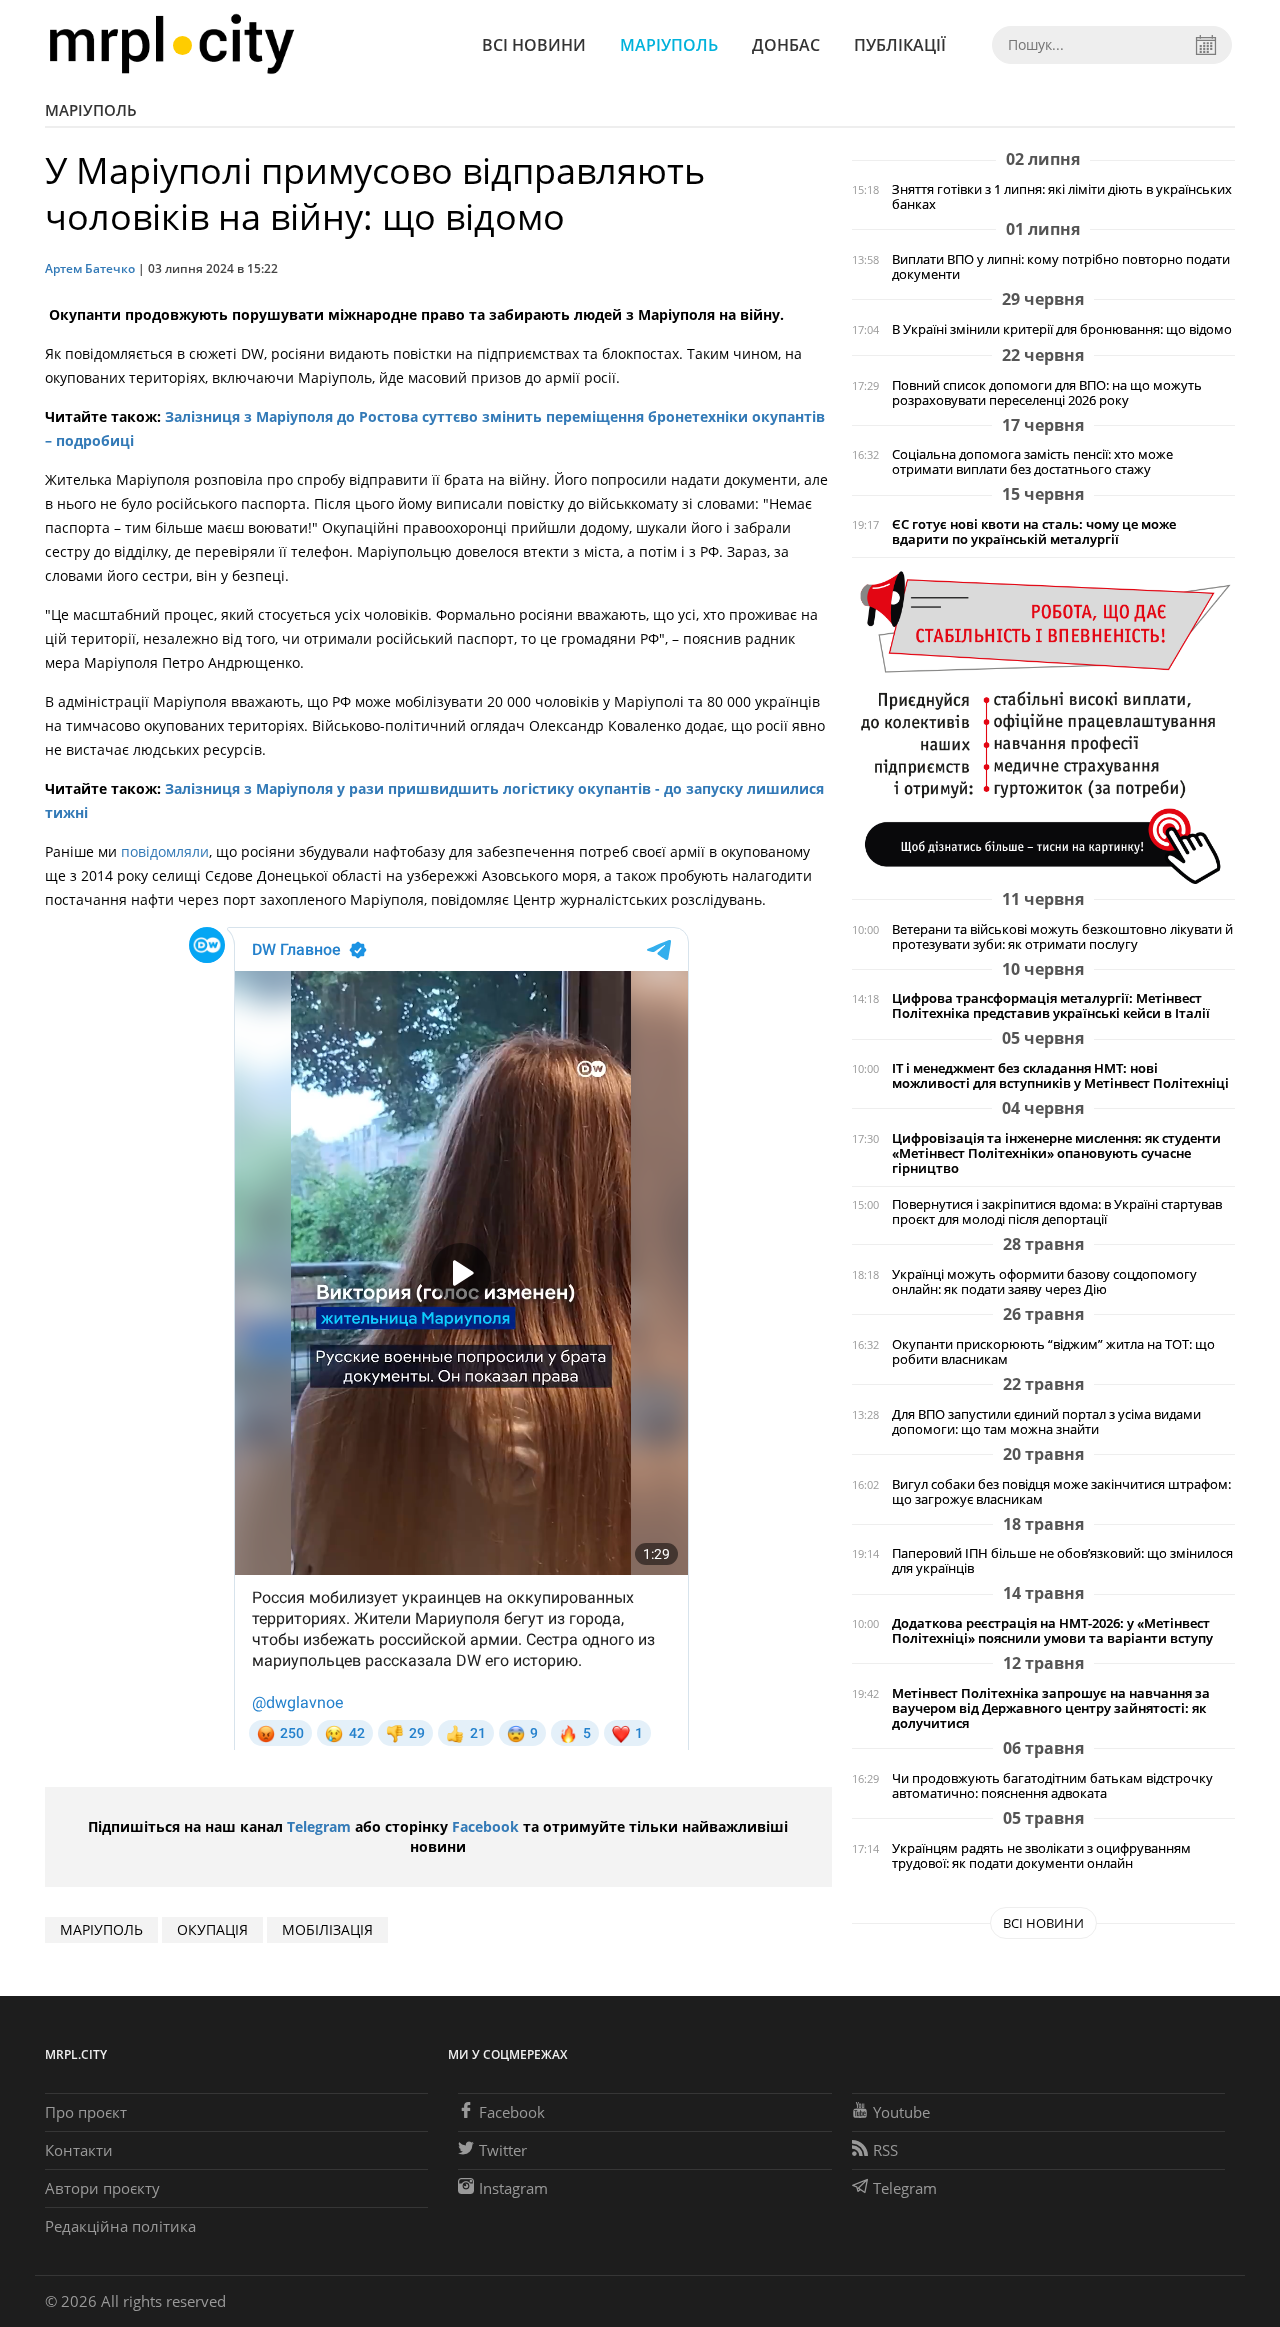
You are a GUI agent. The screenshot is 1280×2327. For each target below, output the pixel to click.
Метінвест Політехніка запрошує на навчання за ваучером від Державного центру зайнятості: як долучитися (1051, 1708)
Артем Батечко (90, 268)
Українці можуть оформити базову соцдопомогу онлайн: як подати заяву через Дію (1044, 1282)
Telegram (319, 1826)
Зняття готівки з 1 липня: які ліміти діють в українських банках (1062, 197)
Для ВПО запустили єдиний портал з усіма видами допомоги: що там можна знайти (1046, 1422)
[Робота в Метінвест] (1043, 726)
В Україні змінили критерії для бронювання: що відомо (1062, 329)
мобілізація (327, 1929)
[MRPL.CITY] (171, 44)
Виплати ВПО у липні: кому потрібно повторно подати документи (1061, 267)
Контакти (79, 2150)
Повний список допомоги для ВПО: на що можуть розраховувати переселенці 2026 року (1047, 393)
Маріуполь (669, 45)
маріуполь (101, 1929)
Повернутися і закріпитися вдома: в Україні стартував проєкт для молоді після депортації (1057, 1212)
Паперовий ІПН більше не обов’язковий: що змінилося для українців (1062, 1561)
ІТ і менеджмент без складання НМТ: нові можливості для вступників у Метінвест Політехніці (1060, 1076)
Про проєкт (86, 2112)
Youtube (901, 2112)
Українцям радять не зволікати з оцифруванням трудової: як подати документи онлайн (1041, 1856)
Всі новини (534, 45)
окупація (212, 1929)
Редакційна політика (120, 2226)
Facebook (485, 1826)
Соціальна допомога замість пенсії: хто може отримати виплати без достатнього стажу (1032, 462)
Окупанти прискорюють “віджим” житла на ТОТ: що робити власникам (1053, 1352)
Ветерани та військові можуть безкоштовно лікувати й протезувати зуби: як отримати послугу (1062, 937)
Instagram (513, 2188)
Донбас (786, 45)
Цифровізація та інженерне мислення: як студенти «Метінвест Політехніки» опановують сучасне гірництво (1056, 1153)
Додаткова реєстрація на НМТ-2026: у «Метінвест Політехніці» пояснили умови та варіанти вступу (1052, 1631)
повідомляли (165, 851)
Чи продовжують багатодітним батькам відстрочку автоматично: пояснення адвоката (1052, 1786)
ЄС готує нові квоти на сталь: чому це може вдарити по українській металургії (1034, 532)
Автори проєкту (102, 2188)
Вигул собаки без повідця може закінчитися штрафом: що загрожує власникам (1061, 1492)
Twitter (503, 2150)
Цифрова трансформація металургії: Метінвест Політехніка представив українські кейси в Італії (1051, 1006)
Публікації (900, 45)
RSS (885, 2150)
